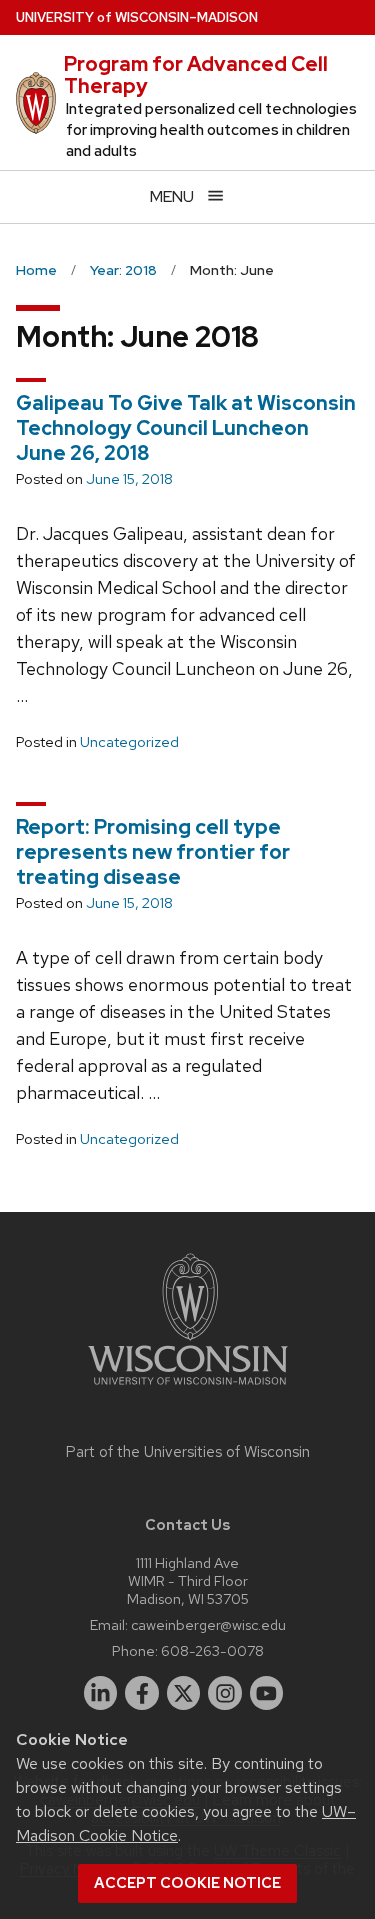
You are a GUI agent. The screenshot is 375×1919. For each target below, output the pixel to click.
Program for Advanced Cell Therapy (196, 75)
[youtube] (267, 1693)
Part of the (188, 1452)
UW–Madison (137, 17)
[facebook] (142, 1693)
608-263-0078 (212, 1650)
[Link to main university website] (188, 1388)
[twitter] (184, 1693)
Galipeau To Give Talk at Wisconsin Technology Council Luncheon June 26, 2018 (186, 428)
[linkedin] (101, 1693)
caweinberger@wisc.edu (208, 1624)
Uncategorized (129, 742)
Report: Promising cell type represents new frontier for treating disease (153, 852)
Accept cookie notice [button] (187, 1883)
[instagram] (225, 1693)
